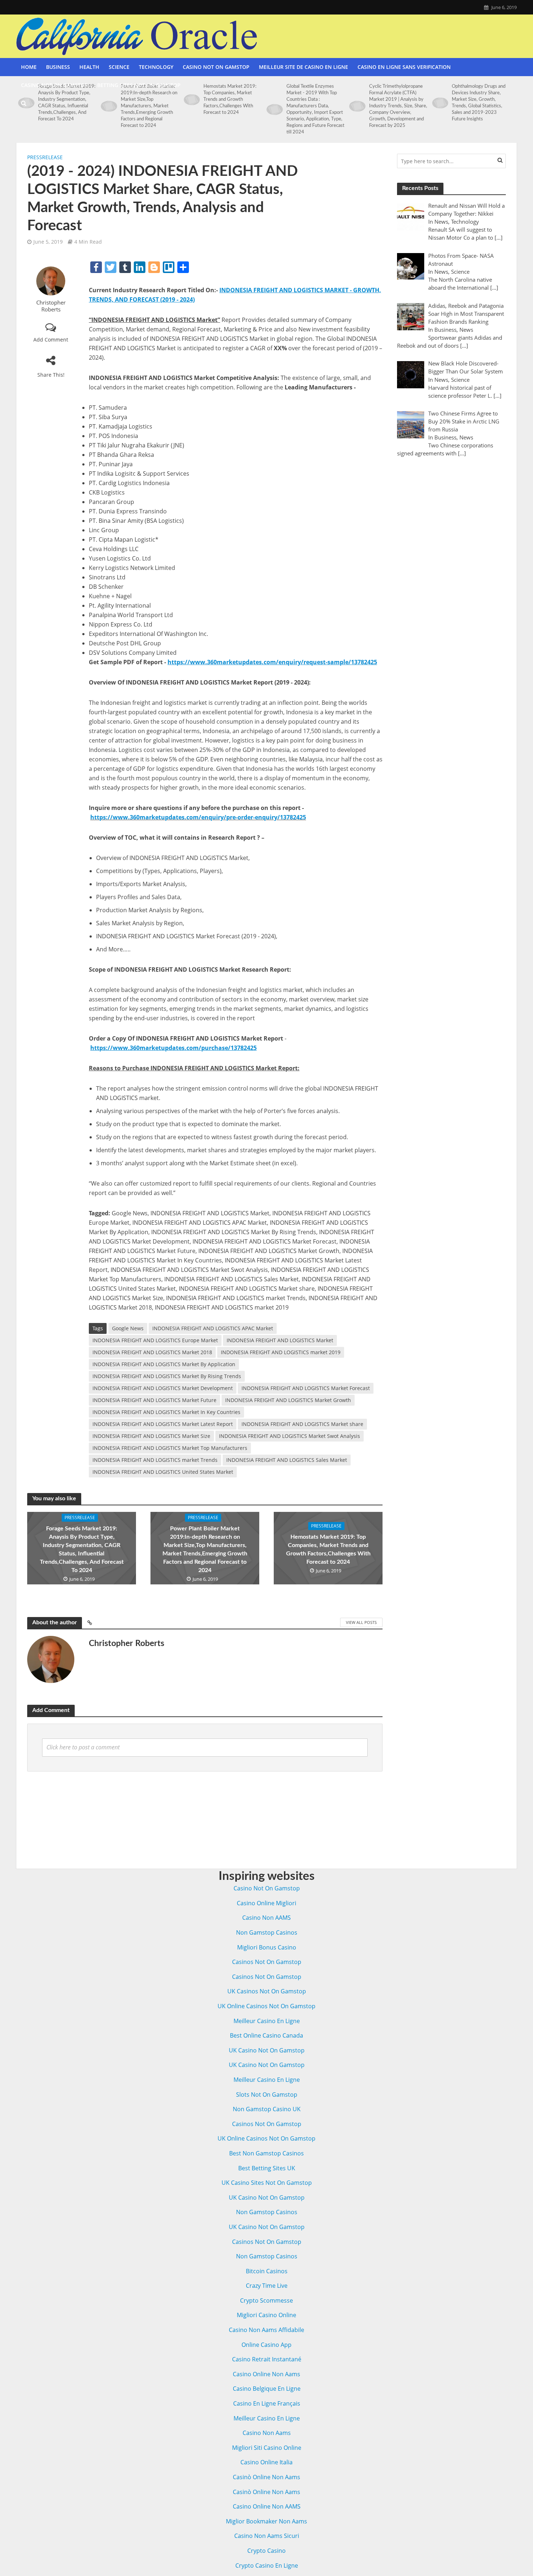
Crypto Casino (266, 2551)
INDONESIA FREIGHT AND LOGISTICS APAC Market (213, 1328)
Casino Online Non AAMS (267, 2506)
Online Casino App (266, 2345)
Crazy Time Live (267, 2286)
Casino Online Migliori (266, 1903)
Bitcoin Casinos (267, 2271)
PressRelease (45, 157)
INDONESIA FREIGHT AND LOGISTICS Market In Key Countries (166, 1412)
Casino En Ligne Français (267, 2403)
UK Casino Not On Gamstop (267, 2050)
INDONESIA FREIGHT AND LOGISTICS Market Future (154, 1400)
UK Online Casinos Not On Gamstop (266, 2006)
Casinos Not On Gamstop (267, 1962)
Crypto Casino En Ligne (267, 2565)
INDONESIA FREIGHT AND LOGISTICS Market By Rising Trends (167, 1376)
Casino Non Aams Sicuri (267, 2536)
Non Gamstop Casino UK (267, 2109)
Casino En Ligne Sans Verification (404, 67)
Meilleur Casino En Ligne (267, 2021)
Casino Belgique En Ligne (267, 2389)
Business (58, 67)
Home (29, 67)
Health (89, 67)
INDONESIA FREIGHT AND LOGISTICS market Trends (155, 1460)
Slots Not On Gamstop (267, 2095)
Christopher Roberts (51, 306)
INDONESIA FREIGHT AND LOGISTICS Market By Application (164, 1364)
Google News (128, 1328)
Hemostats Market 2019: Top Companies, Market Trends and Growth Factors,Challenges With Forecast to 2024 (328, 1549)
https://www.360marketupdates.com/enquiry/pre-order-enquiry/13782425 (198, 817)
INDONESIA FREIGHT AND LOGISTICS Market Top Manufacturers (170, 1448)
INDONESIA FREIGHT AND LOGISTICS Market (280, 1340)
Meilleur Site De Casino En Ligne (303, 67)
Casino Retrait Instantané (267, 2359)
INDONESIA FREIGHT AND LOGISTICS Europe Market (155, 1340)
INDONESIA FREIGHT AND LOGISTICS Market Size (151, 1436)
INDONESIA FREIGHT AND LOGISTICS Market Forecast (306, 1388)
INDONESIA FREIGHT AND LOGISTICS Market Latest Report (163, 1424)
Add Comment (51, 340)
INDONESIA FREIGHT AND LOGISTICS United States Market (163, 1472)
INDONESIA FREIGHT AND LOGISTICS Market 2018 (152, 1352)
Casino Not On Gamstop (216, 67)
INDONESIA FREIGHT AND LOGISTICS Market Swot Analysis (290, 1436)
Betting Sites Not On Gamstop (139, 85)
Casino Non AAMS (266, 1918)
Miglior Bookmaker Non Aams (266, 2521)
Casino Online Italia (266, 2462)
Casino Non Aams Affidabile (266, 2330)
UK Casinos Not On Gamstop (267, 1991)
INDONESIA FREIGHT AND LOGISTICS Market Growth (288, 1400)
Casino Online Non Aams (266, 2374)
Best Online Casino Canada (266, 2035)
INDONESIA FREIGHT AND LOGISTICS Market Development (163, 1388)
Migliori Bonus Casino (267, 1947)
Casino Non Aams (267, 2433)
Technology (156, 67)
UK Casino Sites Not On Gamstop (267, 2183)
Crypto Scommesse (266, 2300)
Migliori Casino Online (266, 2315)
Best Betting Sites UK (267, 2168)
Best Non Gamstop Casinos (266, 2153)
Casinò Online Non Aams (266, 2477)
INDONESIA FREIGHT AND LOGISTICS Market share (302, 1424)
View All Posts (361, 1622)
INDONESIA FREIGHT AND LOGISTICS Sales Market (287, 1460)
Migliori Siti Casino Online (267, 2448)
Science (119, 67)
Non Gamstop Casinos (267, 1932)
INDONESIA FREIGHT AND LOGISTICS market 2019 (281, 1352)
